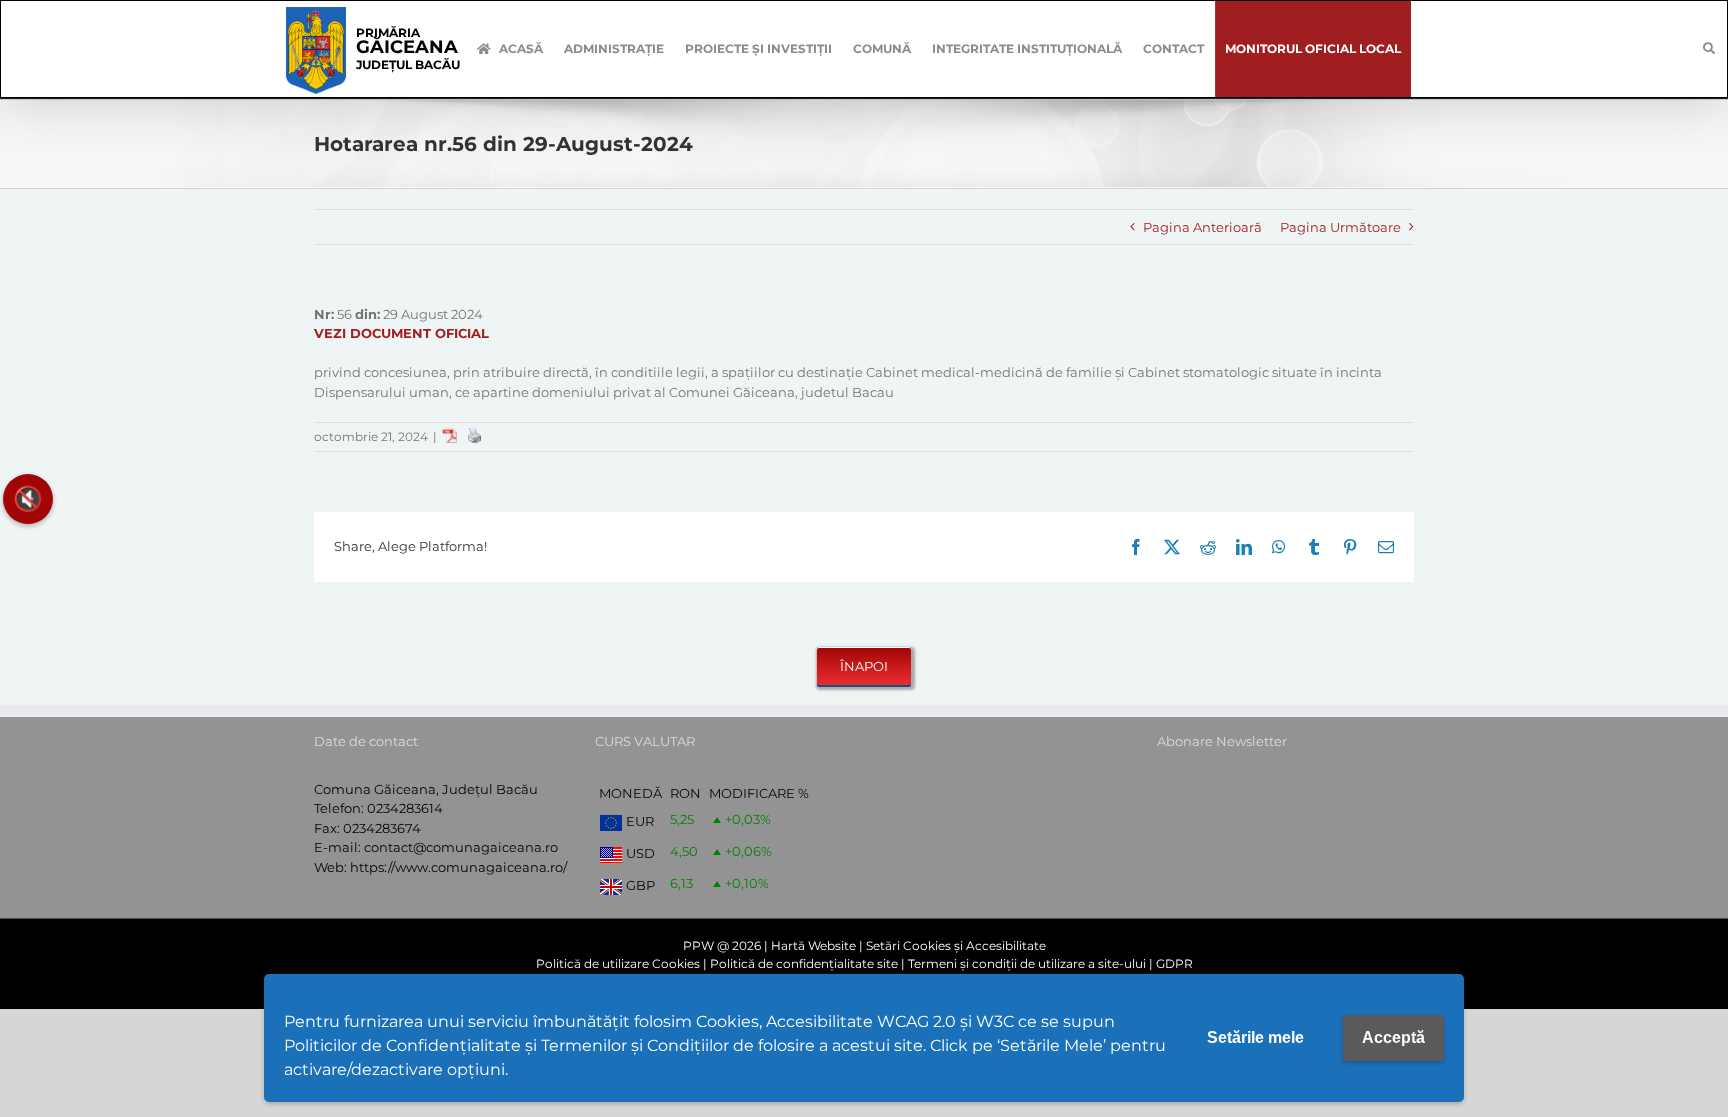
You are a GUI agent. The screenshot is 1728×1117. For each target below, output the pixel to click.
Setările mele (1255, 1037)
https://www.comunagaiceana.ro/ (458, 867)
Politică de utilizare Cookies (618, 963)
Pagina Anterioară (1202, 227)
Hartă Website (813, 945)
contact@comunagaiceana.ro (461, 847)
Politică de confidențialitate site (804, 963)
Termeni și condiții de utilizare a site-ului (1027, 963)
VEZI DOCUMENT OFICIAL (401, 333)
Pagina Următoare (1340, 227)
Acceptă (1393, 1037)
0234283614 (405, 808)
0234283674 (382, 828)
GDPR (1174, 963)
